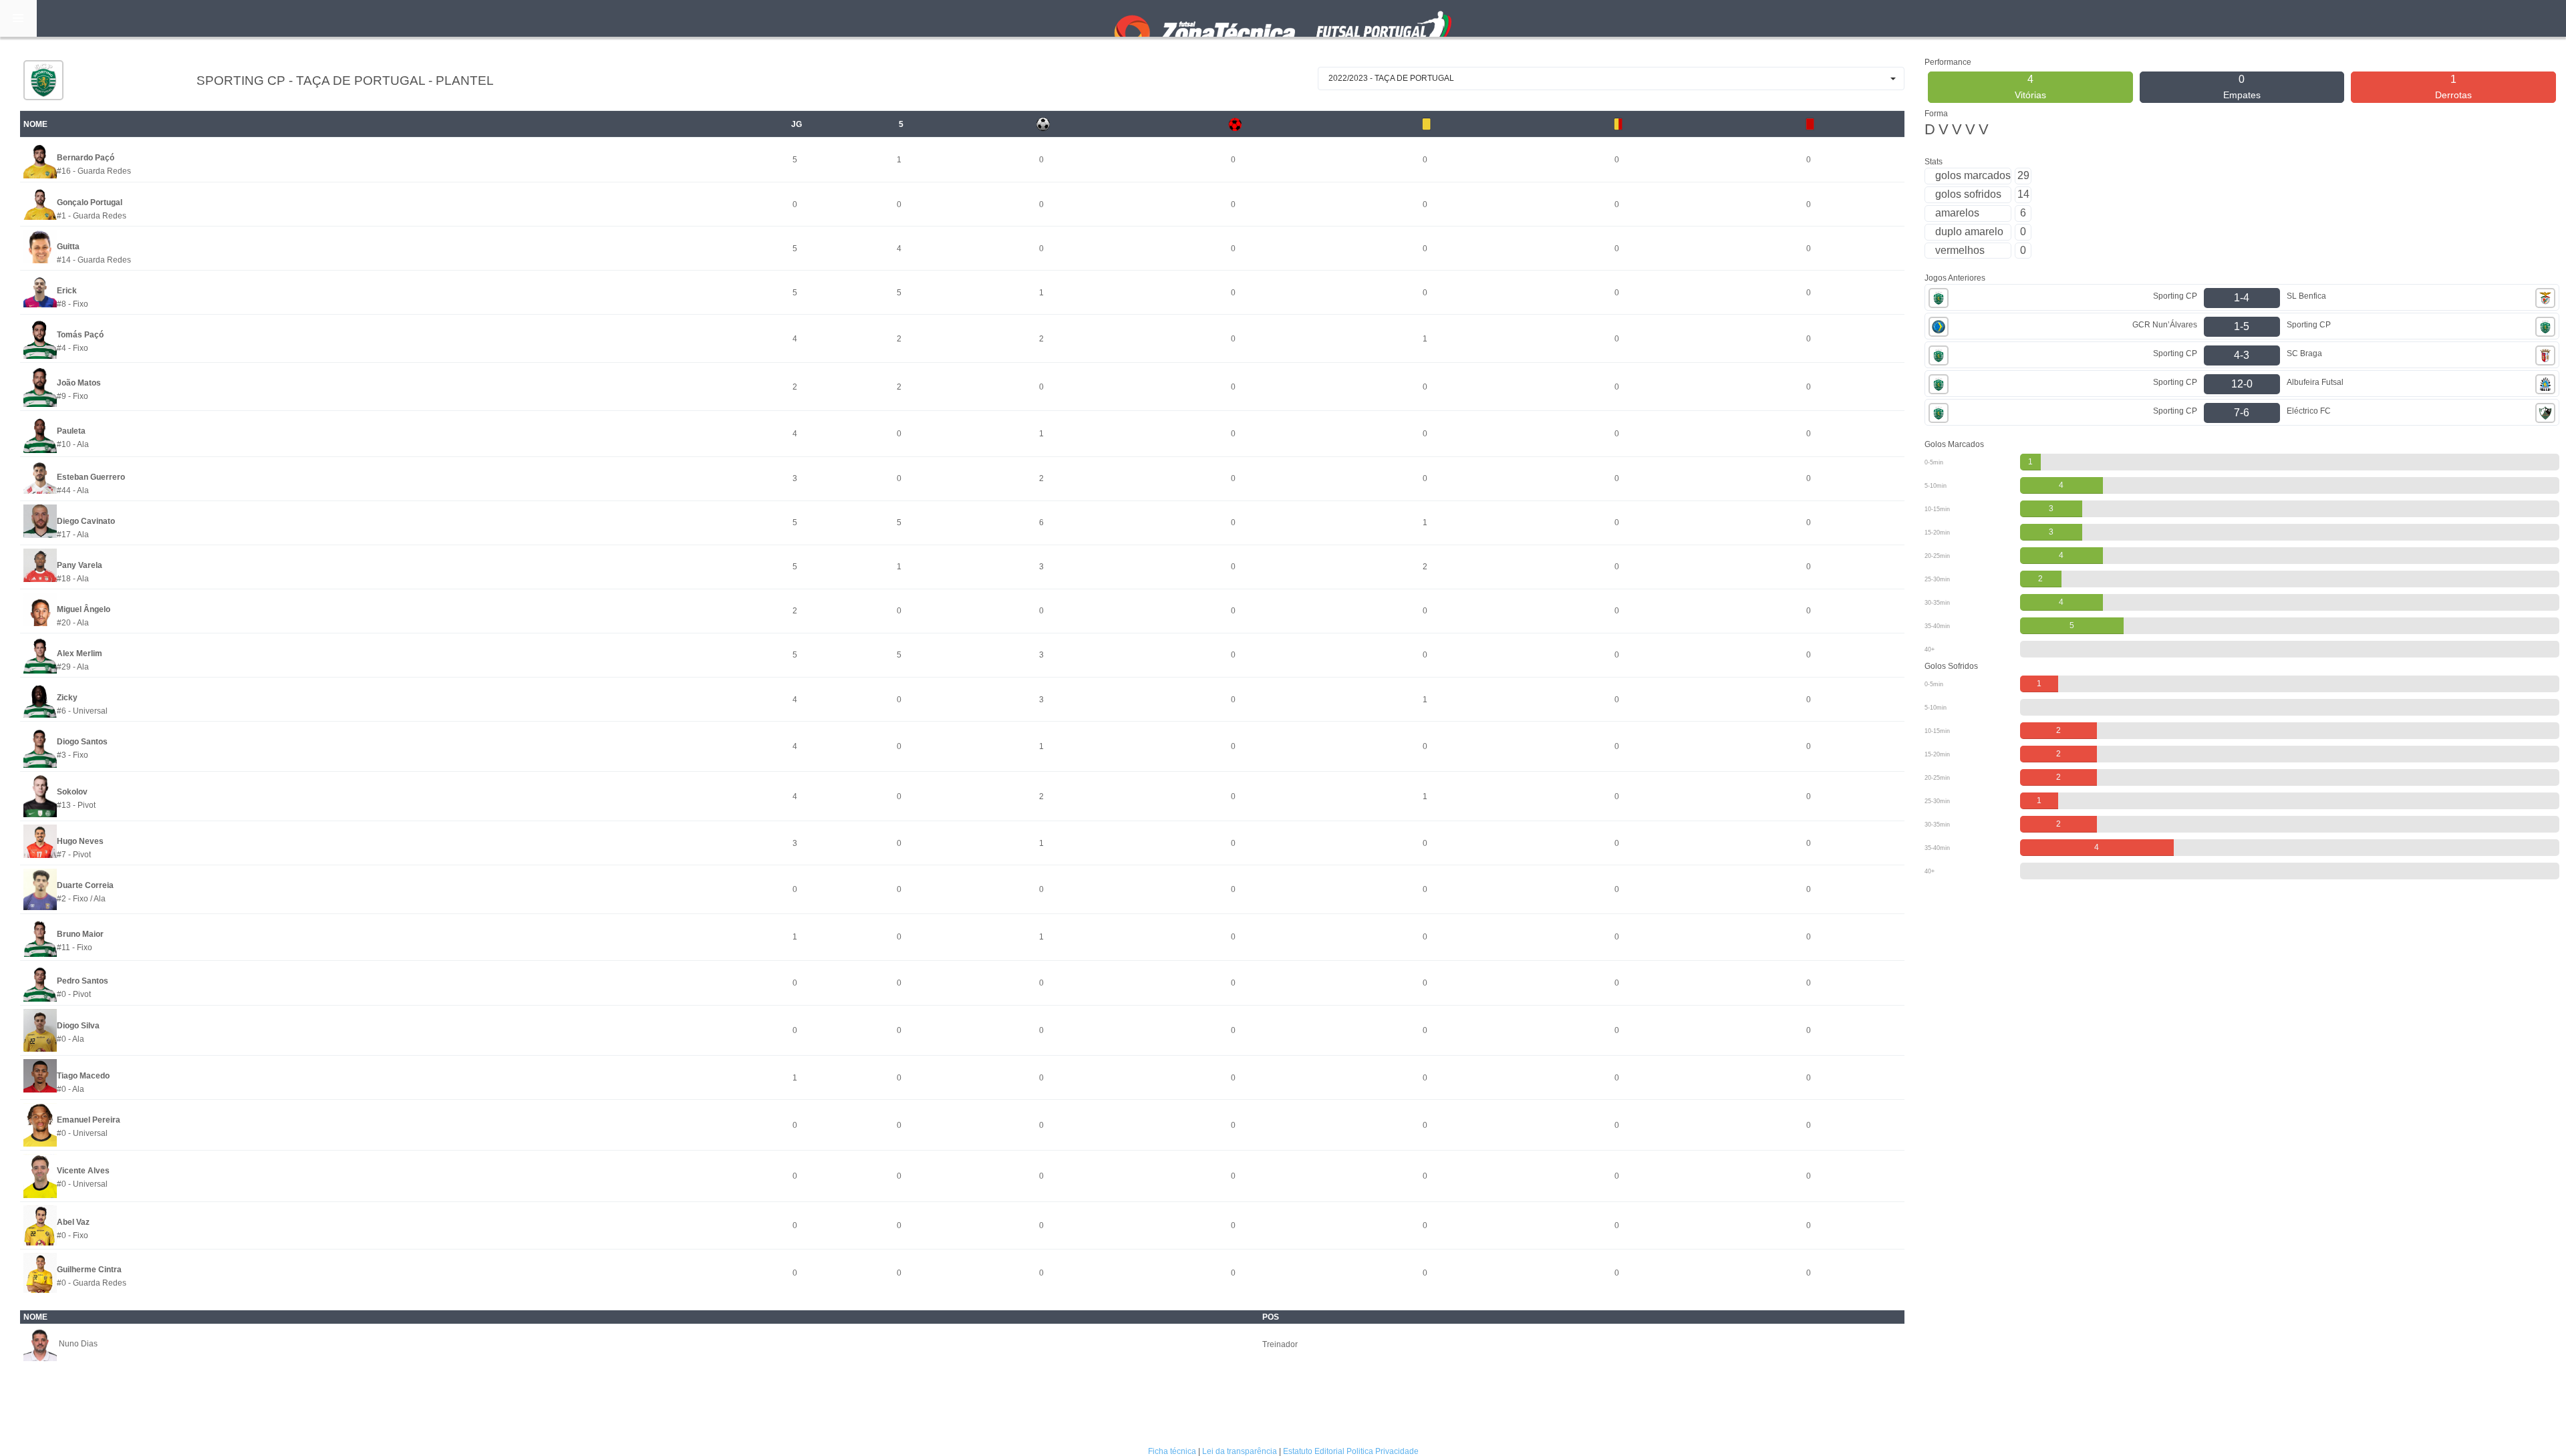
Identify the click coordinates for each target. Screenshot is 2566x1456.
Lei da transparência (1240, 1451)
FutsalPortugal (1283, 18)
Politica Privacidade (1383, 1451)
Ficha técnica (1172, 1451)
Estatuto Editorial (1314, 1451)
